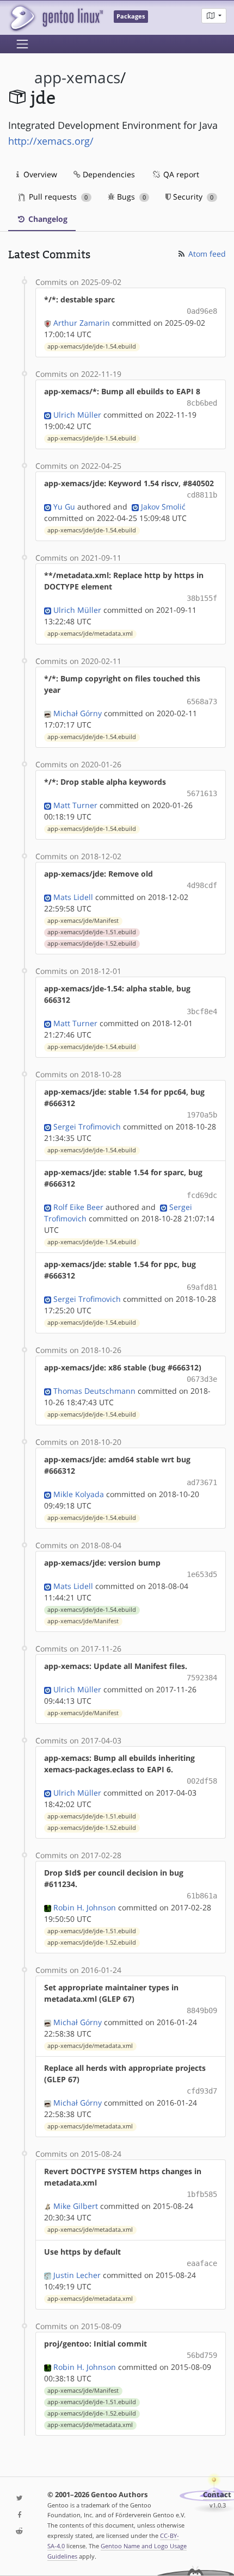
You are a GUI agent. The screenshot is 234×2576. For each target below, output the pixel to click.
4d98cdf (202, 885)
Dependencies (108, 174)
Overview (39, 174)
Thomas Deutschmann (94, 1391)
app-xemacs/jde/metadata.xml (90, 634)
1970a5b (202, 1115)
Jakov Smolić (163, 507)
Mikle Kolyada (79, 1494)
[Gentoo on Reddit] (20, 2532)
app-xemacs (77, 77)
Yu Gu (64, 507)
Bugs (130, 197)
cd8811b (202, 495)
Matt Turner (75, 805)
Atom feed (206, 254)
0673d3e (202, 1379)
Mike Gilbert (76, 2206)
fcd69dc (202, 1195)
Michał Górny (78, 713)
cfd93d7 (202, 2091)
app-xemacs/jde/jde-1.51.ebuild (92, 932)
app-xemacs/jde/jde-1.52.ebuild (92, 944)
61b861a (202, 1896)
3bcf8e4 (202, 1011)
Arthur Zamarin (82, 323)
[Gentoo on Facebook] (20, 2515)
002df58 (202, 1781)
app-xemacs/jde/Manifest (83, 921)
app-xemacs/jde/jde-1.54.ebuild (92, 346)
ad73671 (202, 1482)
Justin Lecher (77, 2275)
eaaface (202, 2263)
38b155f (202, 598)
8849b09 (202, 2010)
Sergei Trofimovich (87, 1126)
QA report (180, 174)
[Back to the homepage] (56, 18)
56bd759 (202, 2355)
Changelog (47, 219)
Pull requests (57, 197)
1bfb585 (202, 2194)
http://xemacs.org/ (51, 141)
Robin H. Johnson (85, 1907)
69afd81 (202, 1287)
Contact (217, 2495)
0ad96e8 (202, 311)
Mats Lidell (73, 897)
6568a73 (202, 702)
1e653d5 (202, 1574)
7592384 (202, 1678)
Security (192, 197)
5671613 (202, 793)
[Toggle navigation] (22, 44)
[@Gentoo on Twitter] (20, 2499)
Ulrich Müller (77, 415)
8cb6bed (202, 403)
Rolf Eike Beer (78, 1207)
